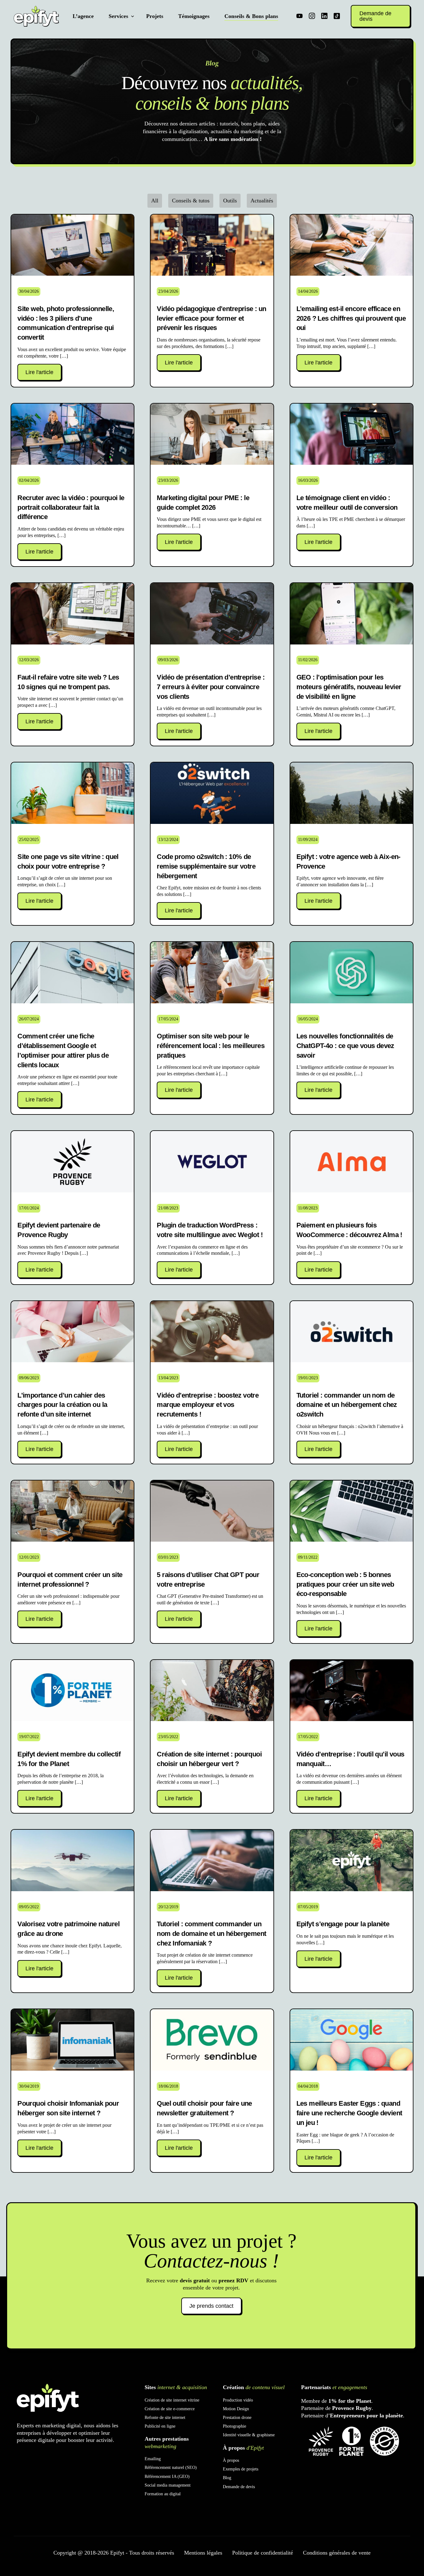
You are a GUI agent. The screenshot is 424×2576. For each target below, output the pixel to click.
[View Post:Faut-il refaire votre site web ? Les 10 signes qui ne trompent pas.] (72, 614)
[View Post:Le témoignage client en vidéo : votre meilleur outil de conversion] (352, 434)
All (155, 201)
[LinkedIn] (324, 16)
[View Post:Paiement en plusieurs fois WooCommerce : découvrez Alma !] (352, 1162)
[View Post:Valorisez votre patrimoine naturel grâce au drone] (72, 1860)
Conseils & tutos (191, 201)
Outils (230, 201)
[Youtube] (300, 16)
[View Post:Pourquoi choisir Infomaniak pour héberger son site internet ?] (72, 2040)
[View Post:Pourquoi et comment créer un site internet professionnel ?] (72, 1511)
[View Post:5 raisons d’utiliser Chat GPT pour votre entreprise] (212, 1511)
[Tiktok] (337, 16)
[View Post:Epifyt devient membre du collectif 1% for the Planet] (72, 1691)
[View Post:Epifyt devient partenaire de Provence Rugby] (72, 1162)
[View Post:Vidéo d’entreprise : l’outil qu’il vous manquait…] (352, 1691)
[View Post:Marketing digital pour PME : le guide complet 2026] (212, 434)
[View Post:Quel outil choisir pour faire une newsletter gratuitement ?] (212, 2040)
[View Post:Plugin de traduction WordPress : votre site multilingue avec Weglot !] (212, 1162)
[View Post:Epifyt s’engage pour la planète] (352, 1860)
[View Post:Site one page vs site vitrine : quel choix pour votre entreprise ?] (72, 793)
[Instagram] (312, 16)
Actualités (262, 201)
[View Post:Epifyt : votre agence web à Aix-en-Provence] (352, 793)
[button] (39, 372)
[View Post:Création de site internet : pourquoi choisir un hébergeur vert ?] (212, 1691)
